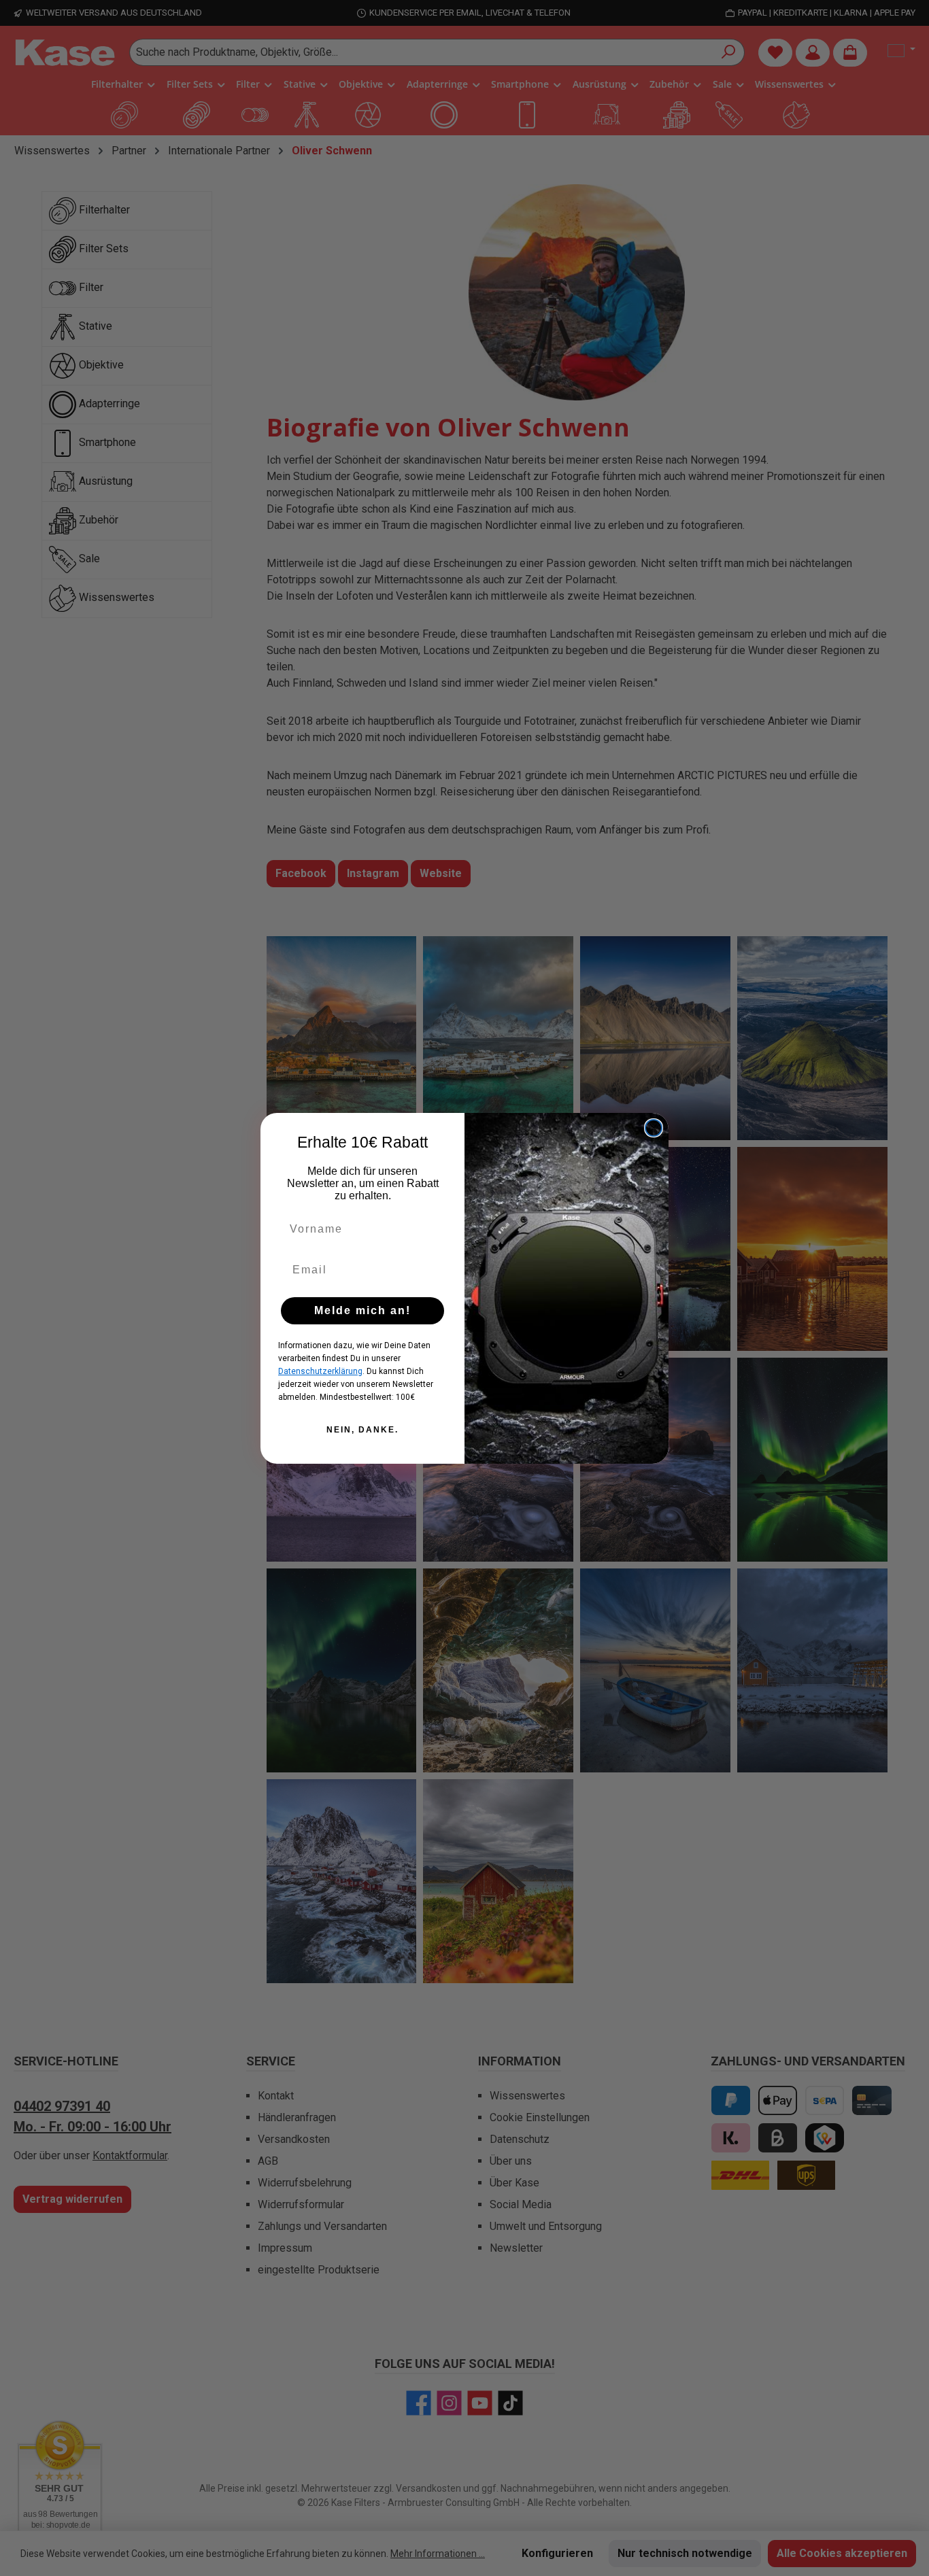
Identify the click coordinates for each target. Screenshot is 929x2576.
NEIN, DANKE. (362, 1430)
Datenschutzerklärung (320, 1371)
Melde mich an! (362, 1310)
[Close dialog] (654, 1128)
